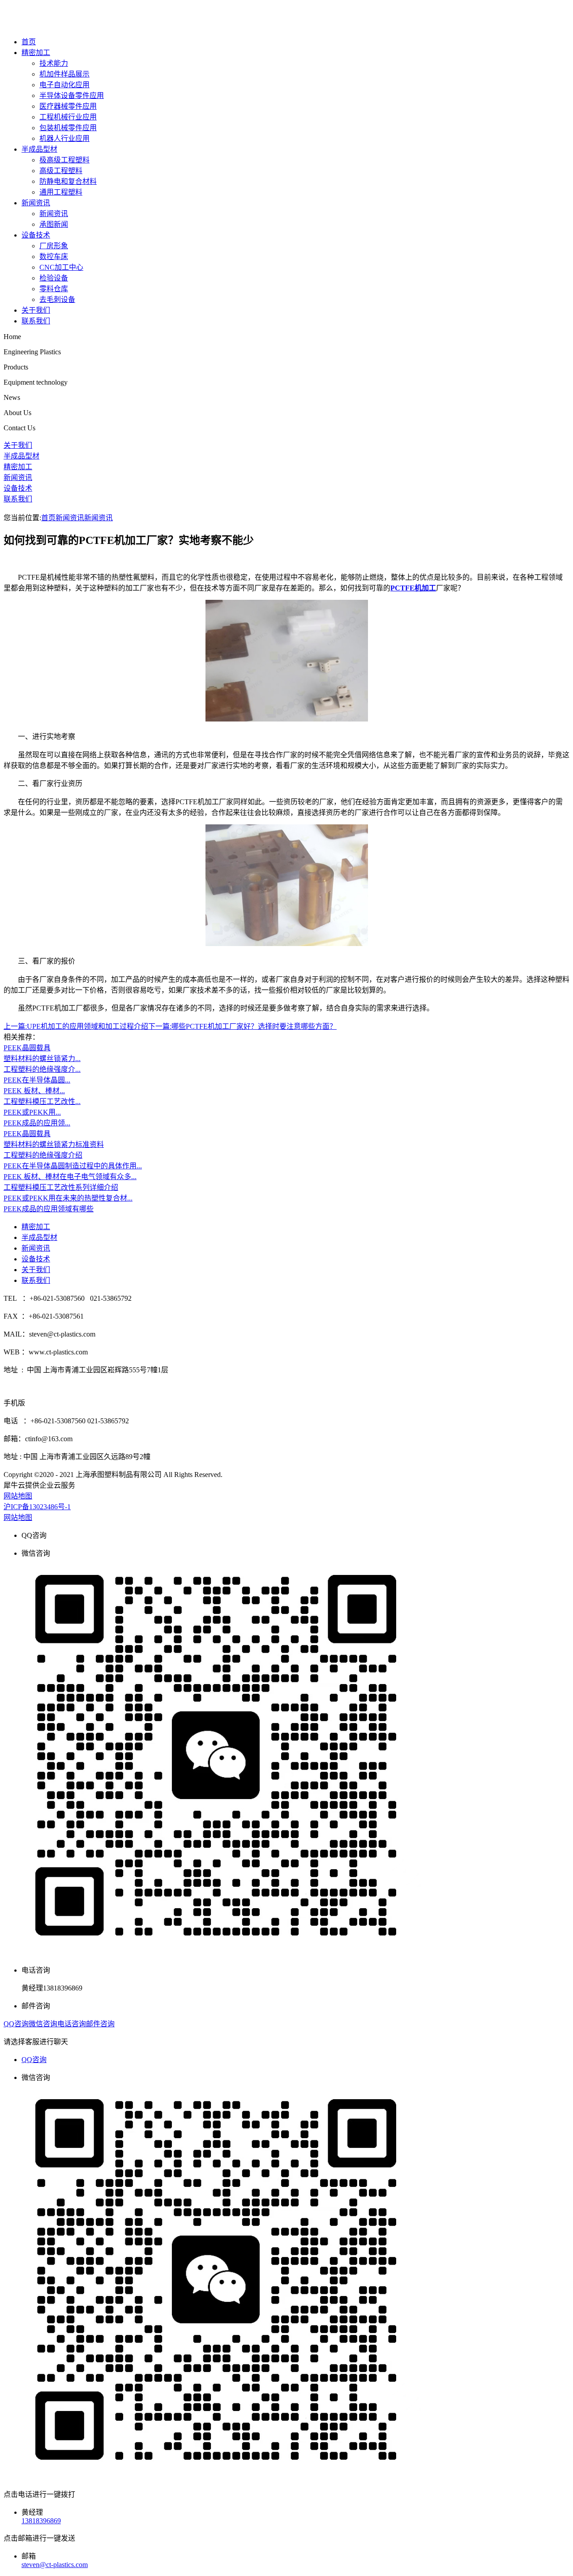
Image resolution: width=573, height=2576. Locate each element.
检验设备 (54, 278)
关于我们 (36, 310)
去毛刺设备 (57, 299)
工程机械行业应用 (68, 117)
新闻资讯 (36, 203)
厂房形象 (54, 246)
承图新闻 (54, 224)
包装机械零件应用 (68, 128)
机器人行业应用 (64, 138)
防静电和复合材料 (68, 181)
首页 (29, 42)
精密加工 (36, 53)
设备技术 (36, 235)
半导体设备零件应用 (72, 95)
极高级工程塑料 (64, 160)
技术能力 (54, 63)
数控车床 (54, 257)
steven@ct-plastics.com (55, 2565)
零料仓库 (54, 289)
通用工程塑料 (61, 192)
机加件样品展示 (64, 74)
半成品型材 (39, 149)
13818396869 (41, 2521)
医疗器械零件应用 (68, 106)
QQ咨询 (34, 2060)
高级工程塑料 (61, 171)
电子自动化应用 (64, 85)
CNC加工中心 (61, 267)
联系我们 (36, 321)
